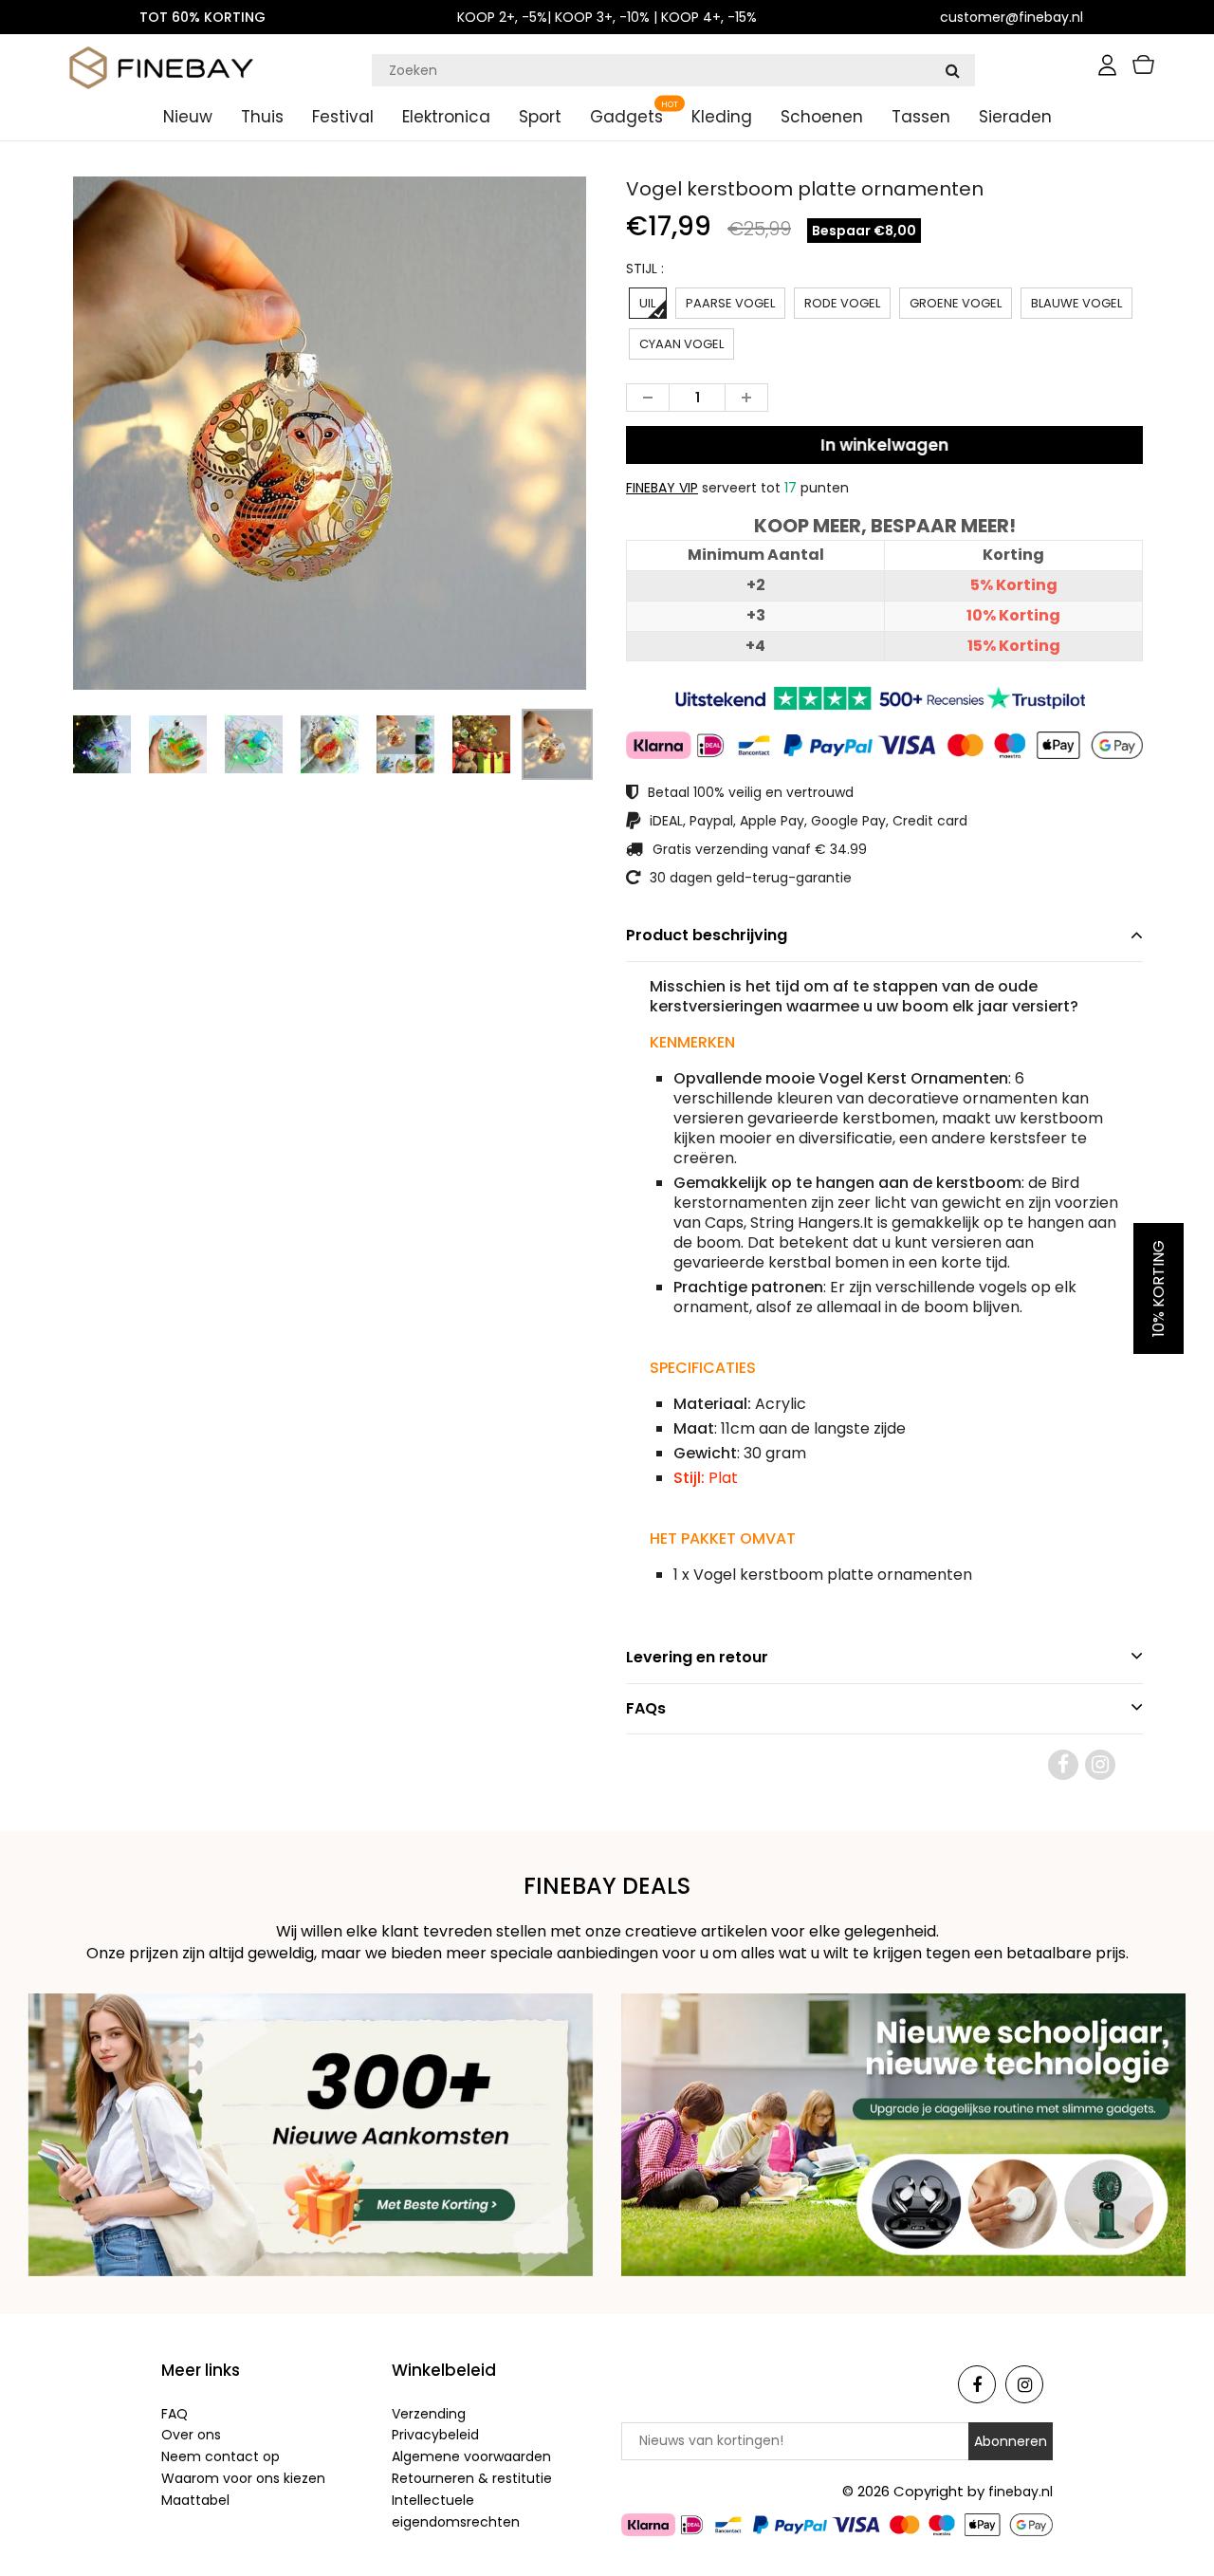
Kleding (722, 117)
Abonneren (1011, 2441)
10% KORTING (1159, 1288)
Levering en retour (697, 1657)
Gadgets (626, 117)
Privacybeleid (435, 2435)
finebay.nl (1021, 2492)
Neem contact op (221, 2456)
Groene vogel (956, 303)
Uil (647, 303)
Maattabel (195, 2500)
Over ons (191, 2435)
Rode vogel (842, 303)
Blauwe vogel (1076, 303)
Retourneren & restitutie (472, 2478)
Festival (343, 117)
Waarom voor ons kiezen (243, 2478)
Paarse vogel (730, 303)
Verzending (429, 2414)
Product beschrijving (707, 935)
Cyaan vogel (681, 344)
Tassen (921, 117)
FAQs (646, 1708)
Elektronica (446, 117)
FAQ (175, 2414)
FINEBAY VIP (662, 488)
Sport (540, 117)
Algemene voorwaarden (471, 2456)
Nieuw (188, 117)
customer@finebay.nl (1012, 17)
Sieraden (1015, 117)
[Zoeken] (952, 70)
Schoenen (822, 117)
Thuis (262, 117)
